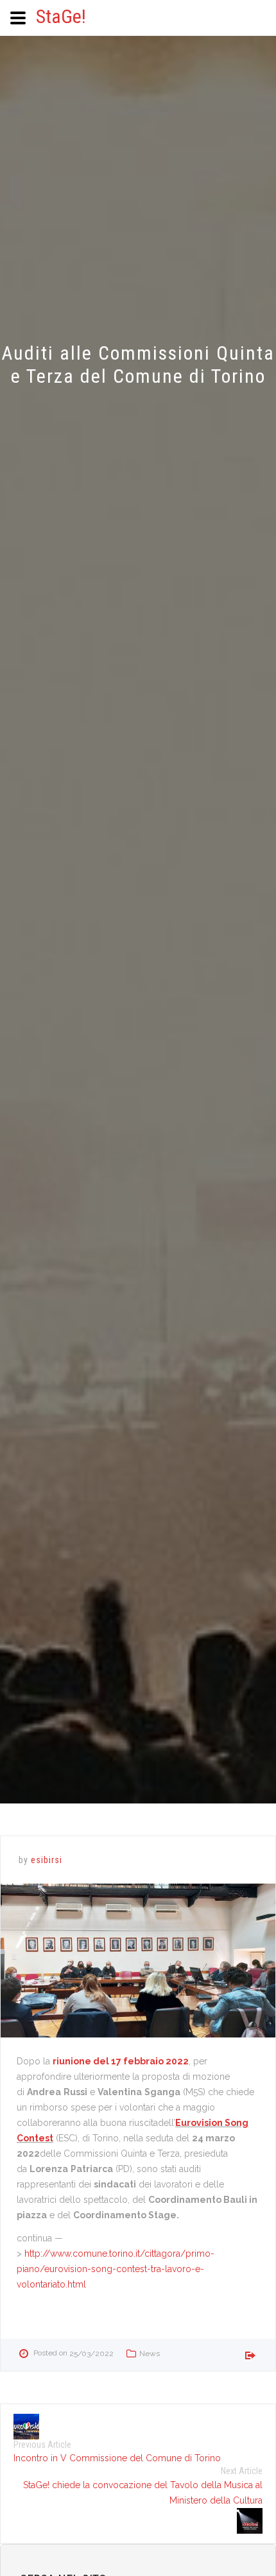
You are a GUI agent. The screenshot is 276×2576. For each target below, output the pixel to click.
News (150, 2354)
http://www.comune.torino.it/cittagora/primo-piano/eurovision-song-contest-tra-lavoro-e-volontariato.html (116, 2269)
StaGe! (61, 16)
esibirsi (47, 1860)
